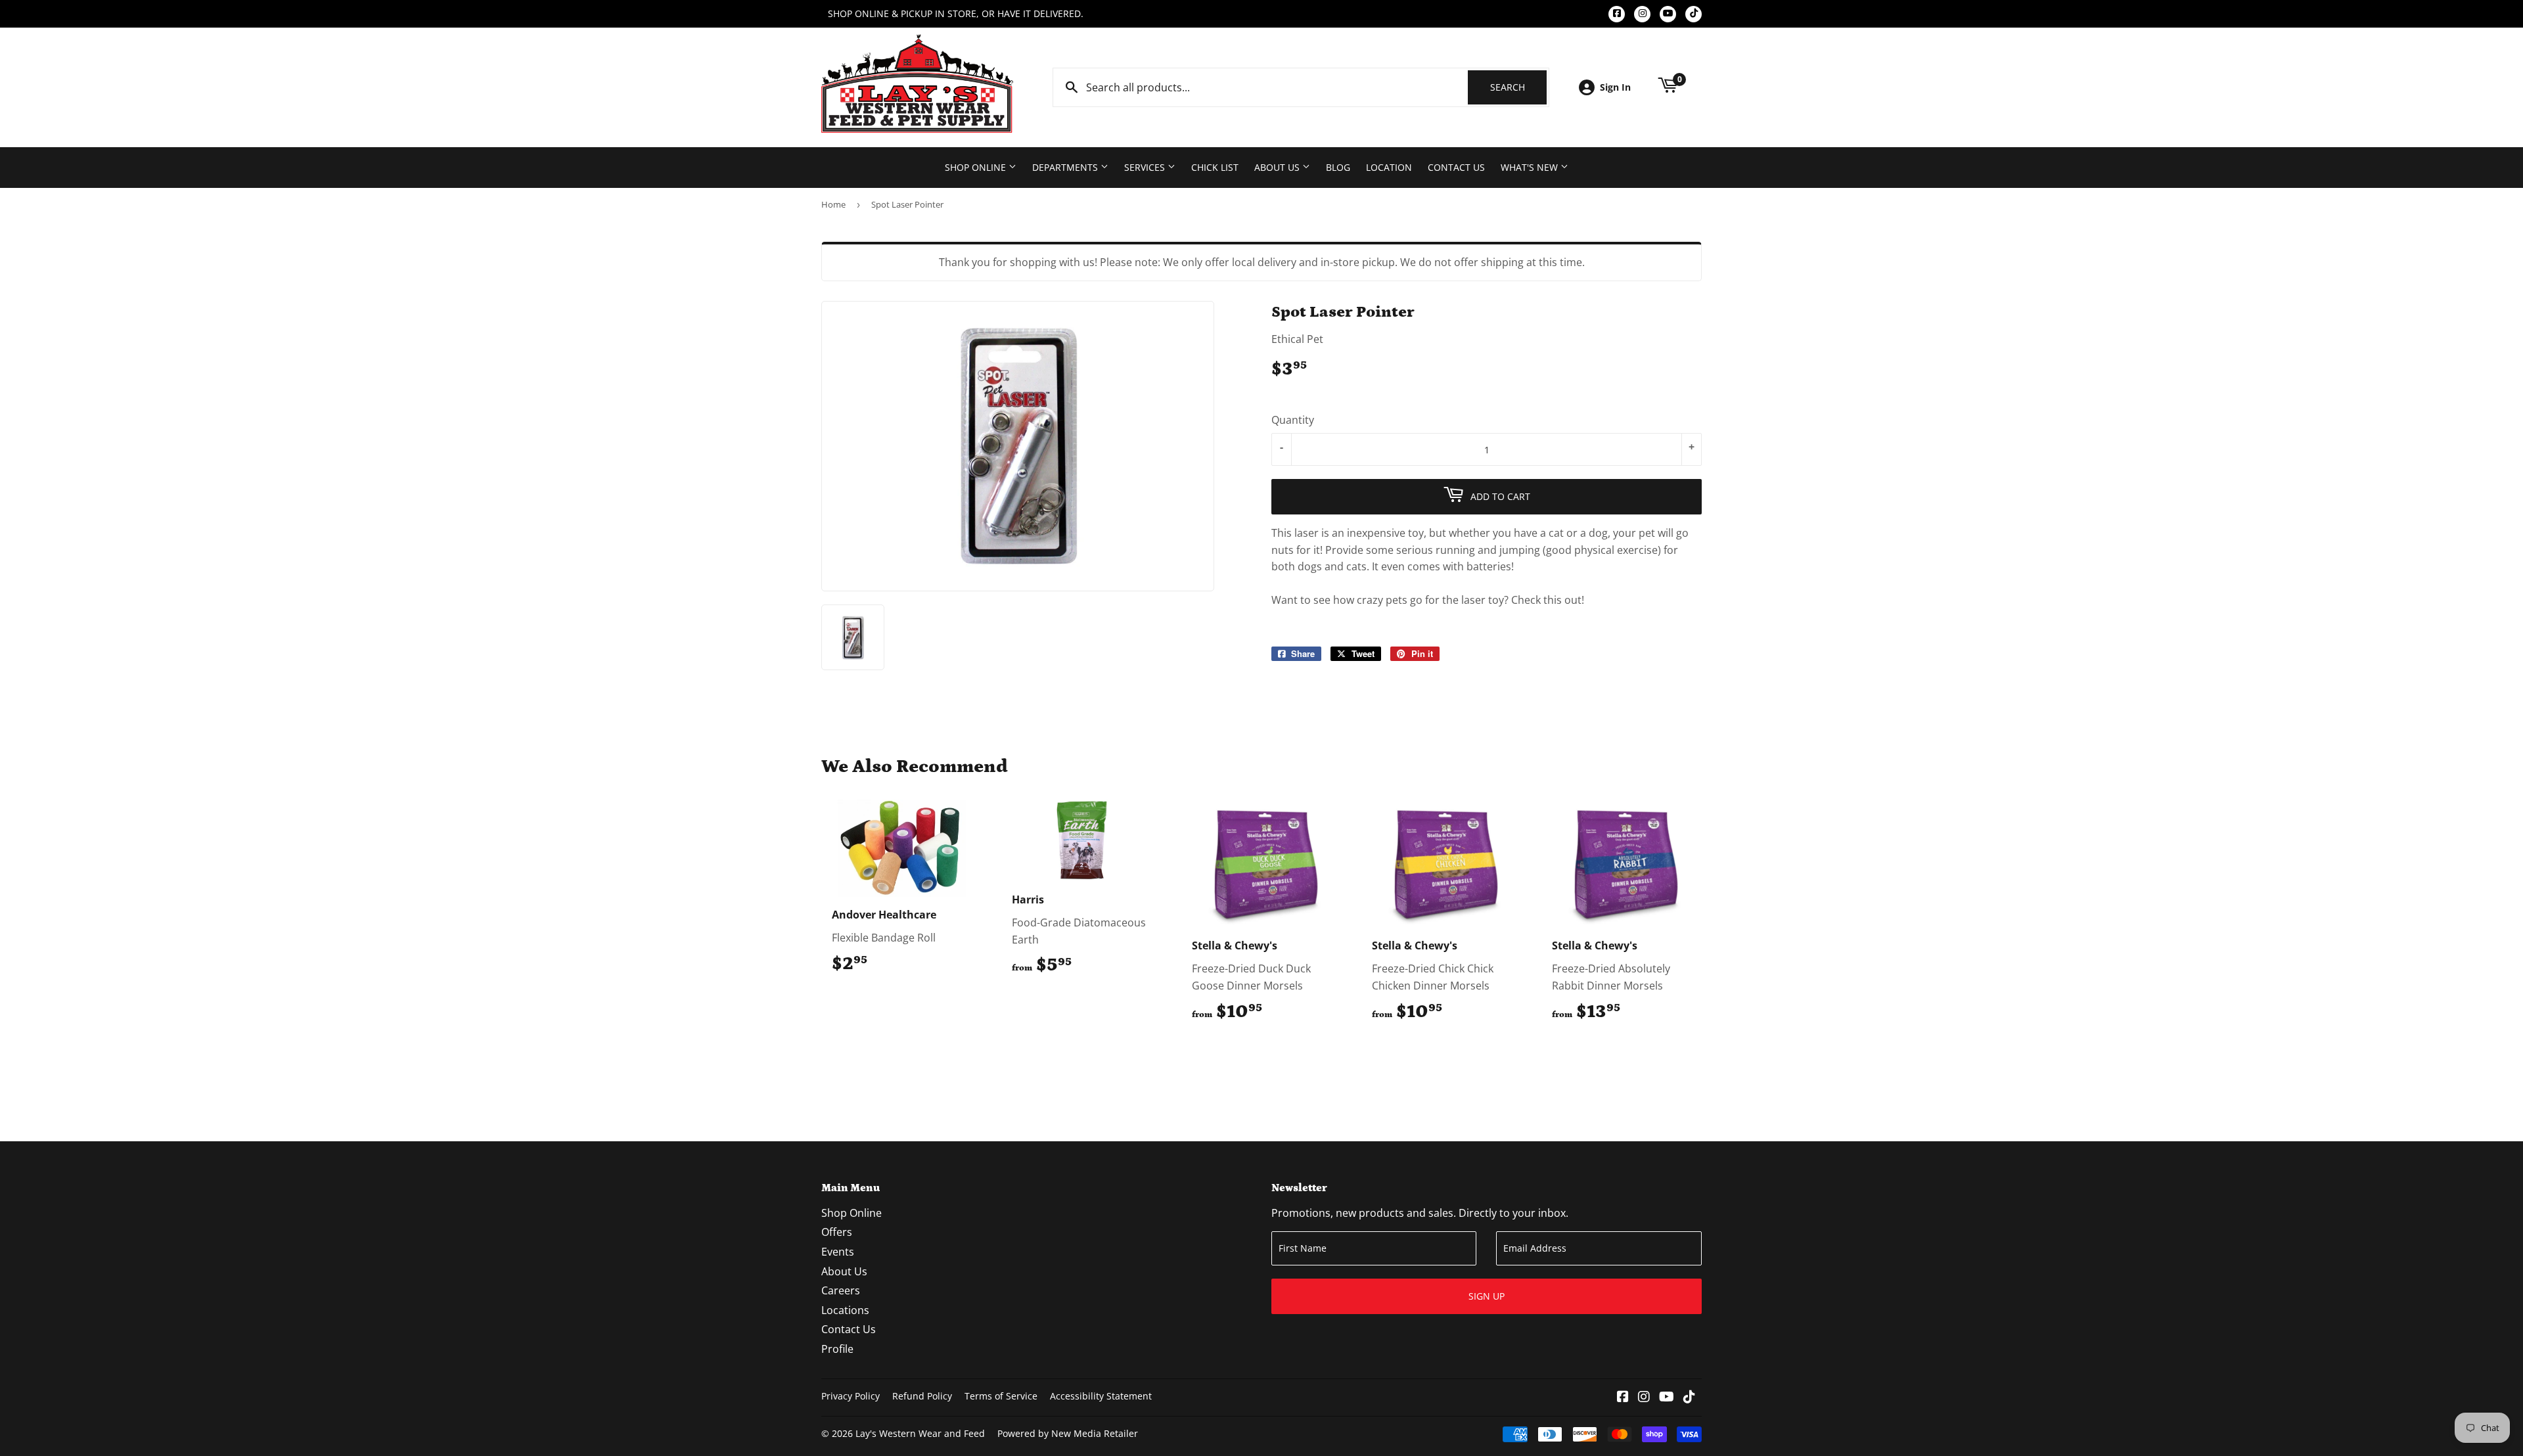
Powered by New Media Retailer (1068, 1433)
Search (1518, 87)
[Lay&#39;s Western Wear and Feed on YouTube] (1667, 1398)
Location (1389, 167)
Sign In (1615, 87)
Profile (837, 1349)
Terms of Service (1001, 1396)
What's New (1531, 167)
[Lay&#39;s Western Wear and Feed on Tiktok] (1689, 1398)
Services (1146, 167)
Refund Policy (922, 1396)
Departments (1066, 167)
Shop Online (977, 167)
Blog (1338, 167)
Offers (837, 1232)
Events (838, 1252)
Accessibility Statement (1101, 1396)
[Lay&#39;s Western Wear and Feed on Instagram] (1644, 1398)
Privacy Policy (851, 1396)
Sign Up (1487, 1296)
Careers (841, 1290)
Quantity (1293, 420)
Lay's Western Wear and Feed (920, 1433)
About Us (1278, 167)
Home (833, 204)
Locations (845, 1310)
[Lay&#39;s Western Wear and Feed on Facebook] (1623, 1398)
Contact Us (1456, 167)
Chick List (1215, 167)
